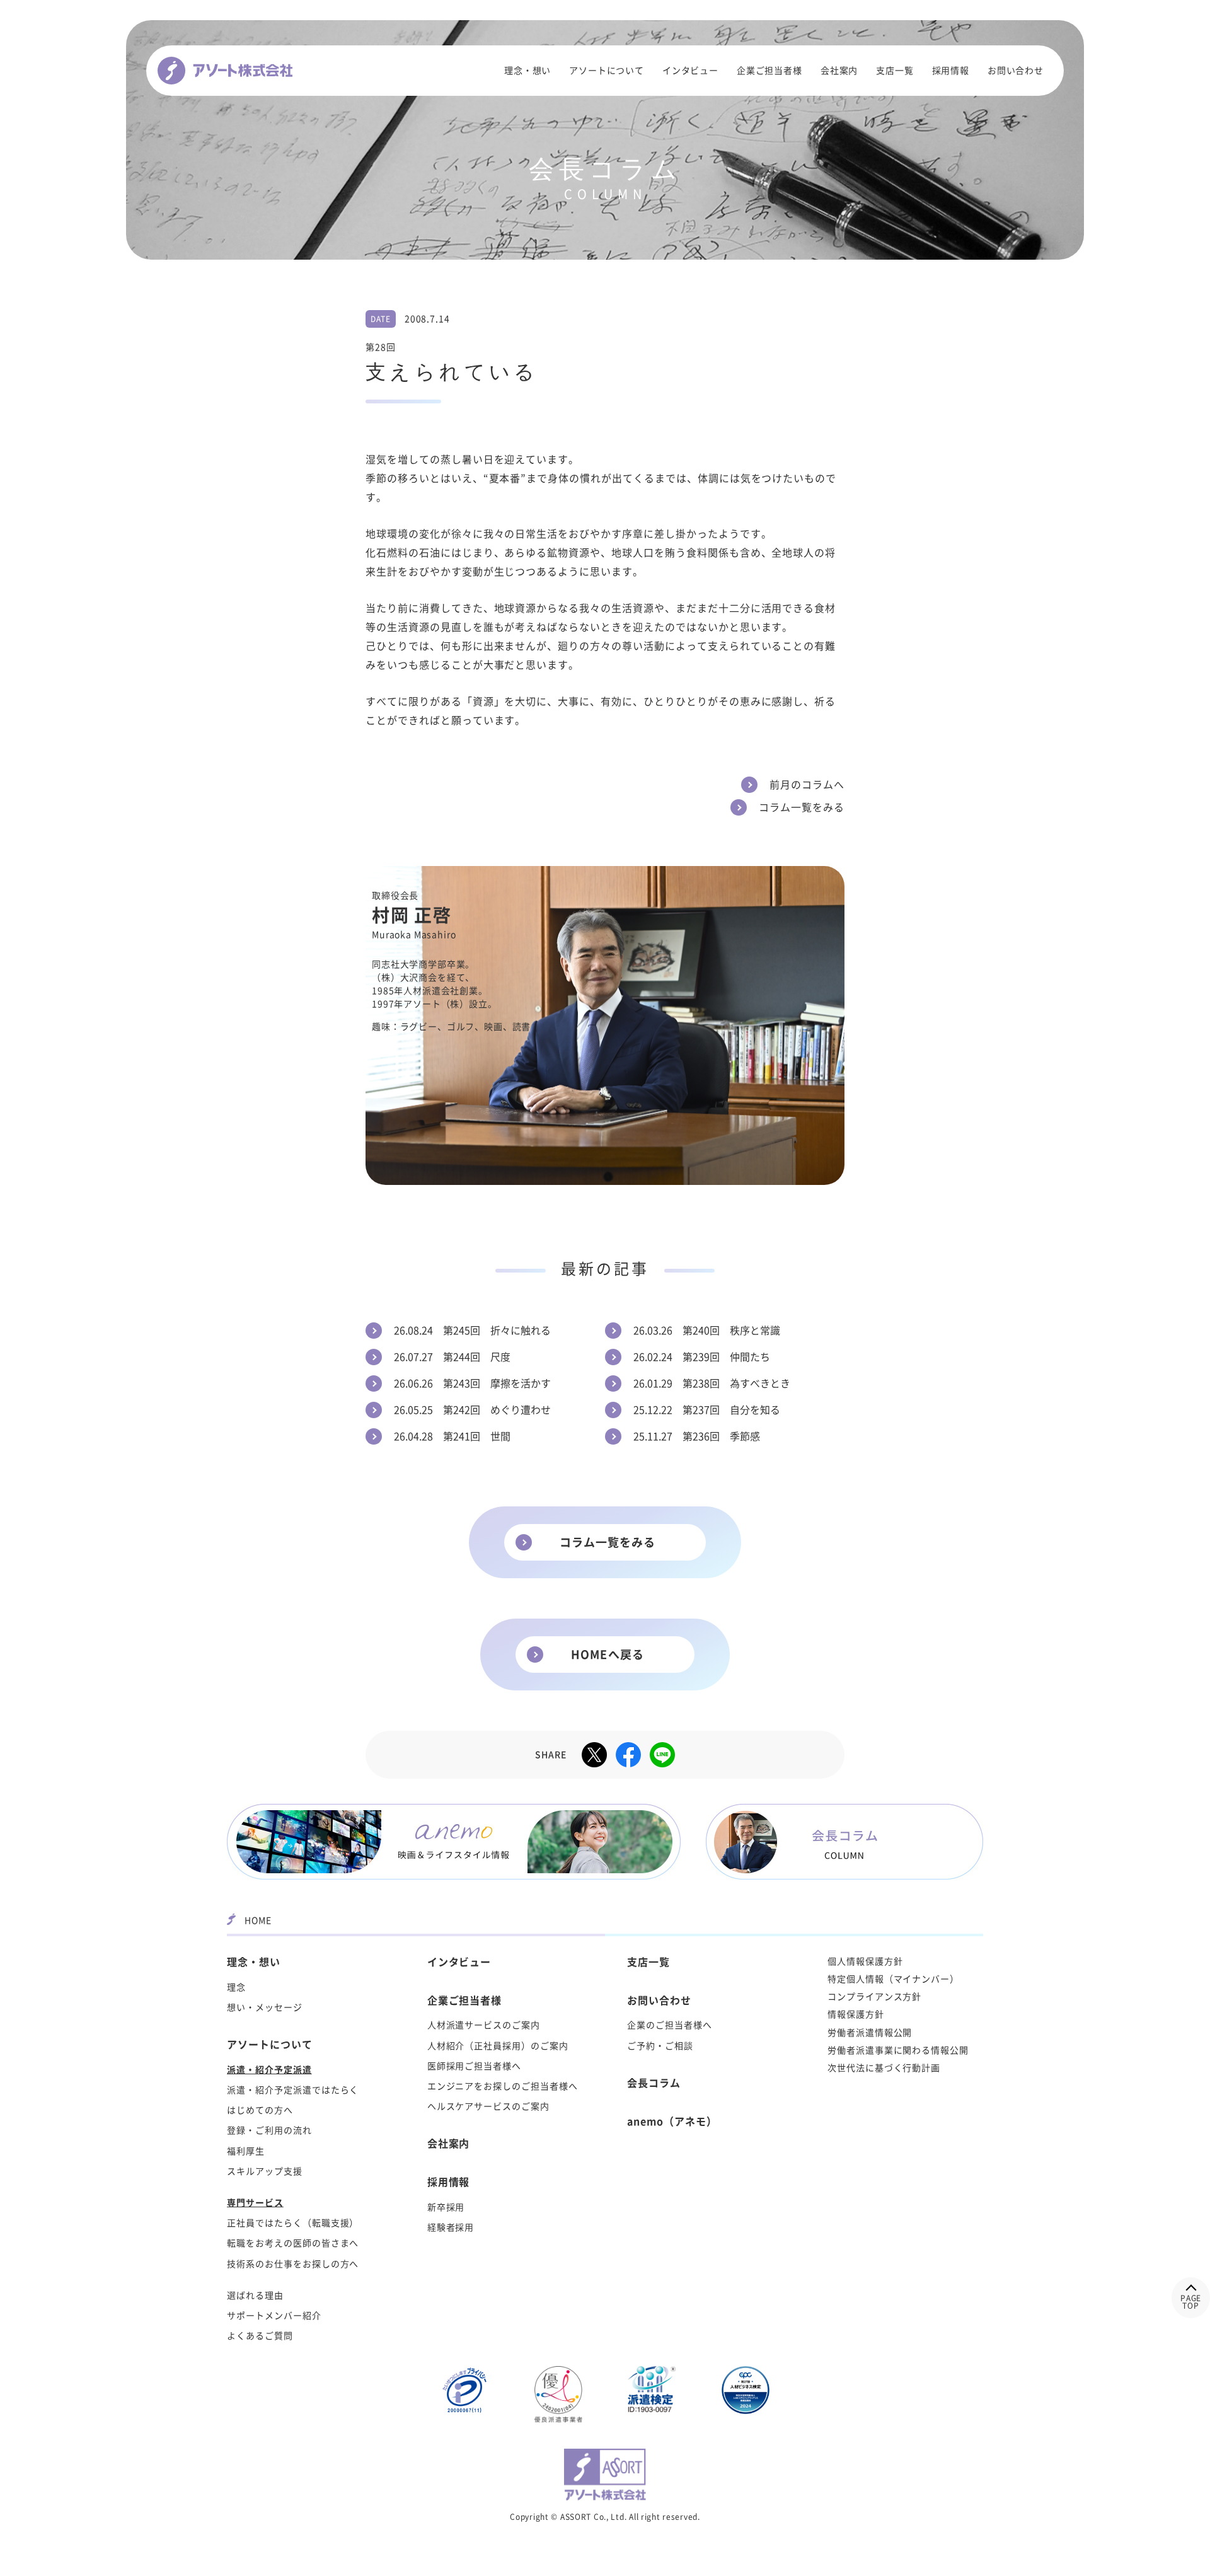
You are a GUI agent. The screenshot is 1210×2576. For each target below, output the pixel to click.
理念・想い (527, 71)
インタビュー (690, 71)
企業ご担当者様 (769, 71)
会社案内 (839, 71)
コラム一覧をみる (608, 1542)
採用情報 (951, 71)
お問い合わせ (1016, 71)
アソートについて (607, 71)
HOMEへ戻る (608, 1655)
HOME (258, 1920)
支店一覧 (895, 71)
